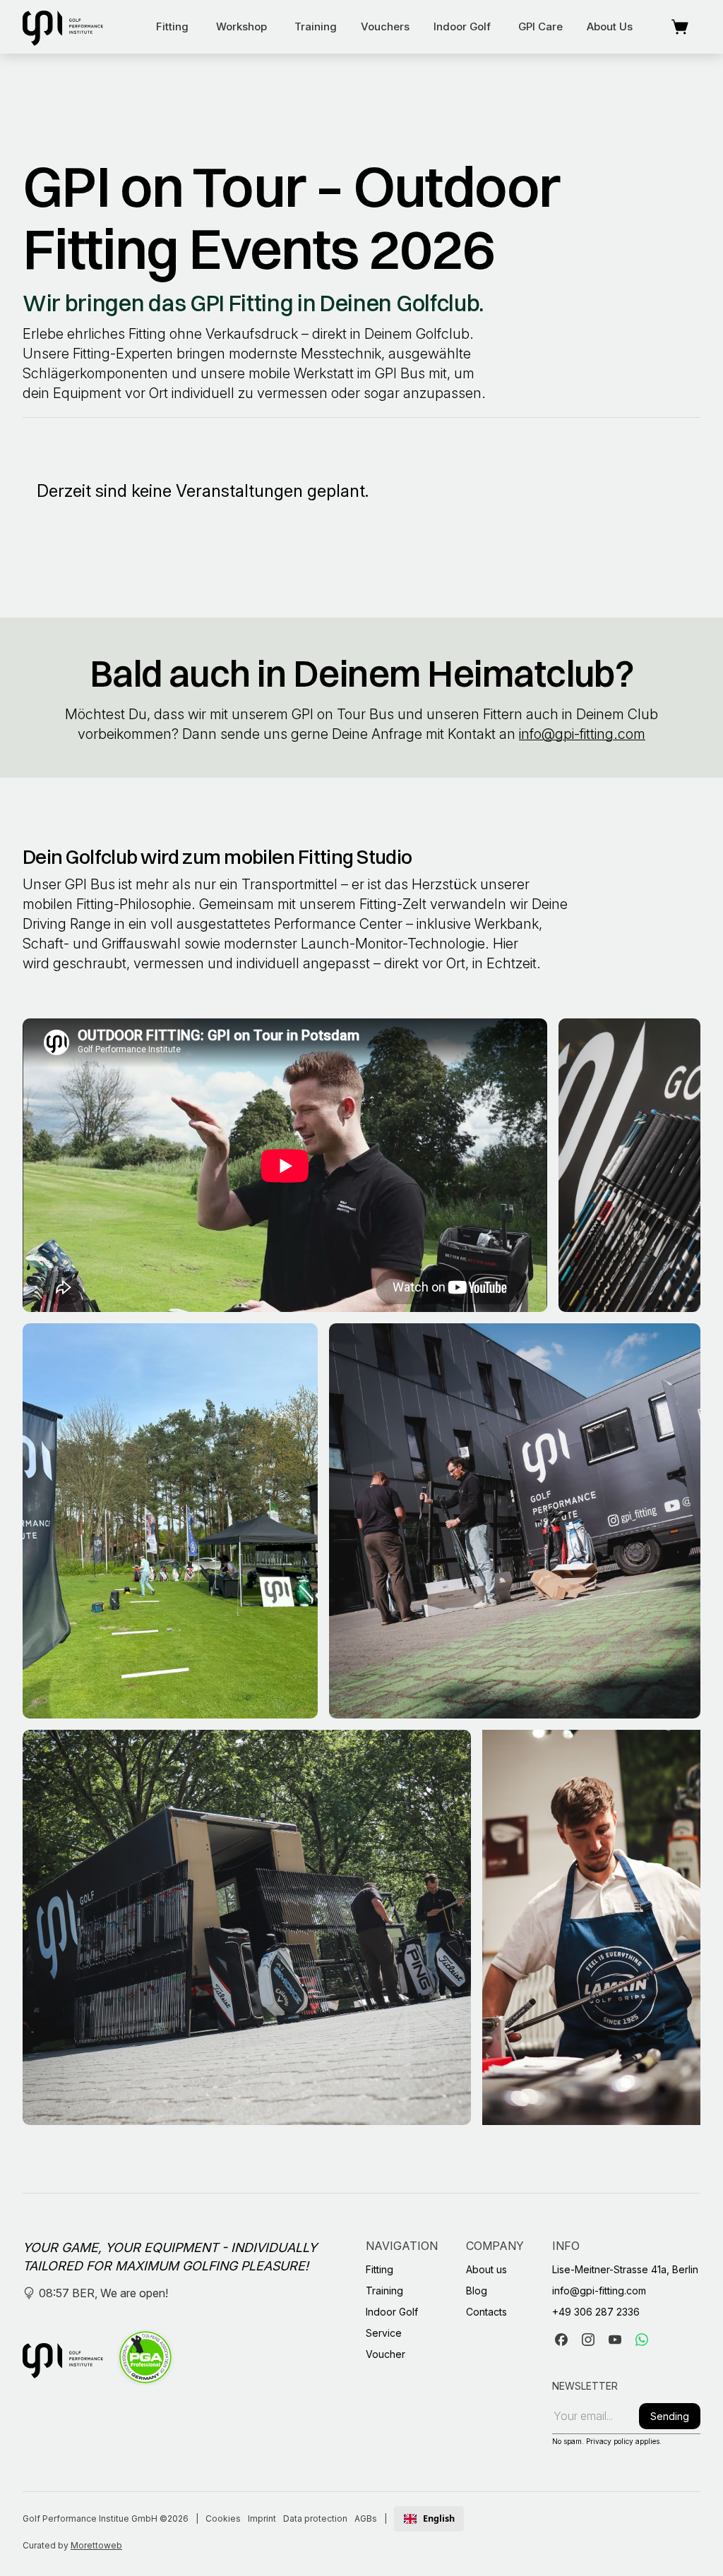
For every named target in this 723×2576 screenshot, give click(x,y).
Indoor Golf (462, 26)
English (439, 2519)
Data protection (315, 2518)
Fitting (172, 26)
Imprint (262, 2518)
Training (316, 26)
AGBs (366, 2518)
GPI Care (540, 26)
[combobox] (429, 2519)
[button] (172, 27)
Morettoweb (96, 2545)
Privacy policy (610, 2441)
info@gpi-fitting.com (582, 734)
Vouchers (385, 26)
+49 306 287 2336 (596, 2312)
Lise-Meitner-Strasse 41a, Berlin (625, 2269)
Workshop (241, 26)
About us (610, 26)
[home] (63, 27)
